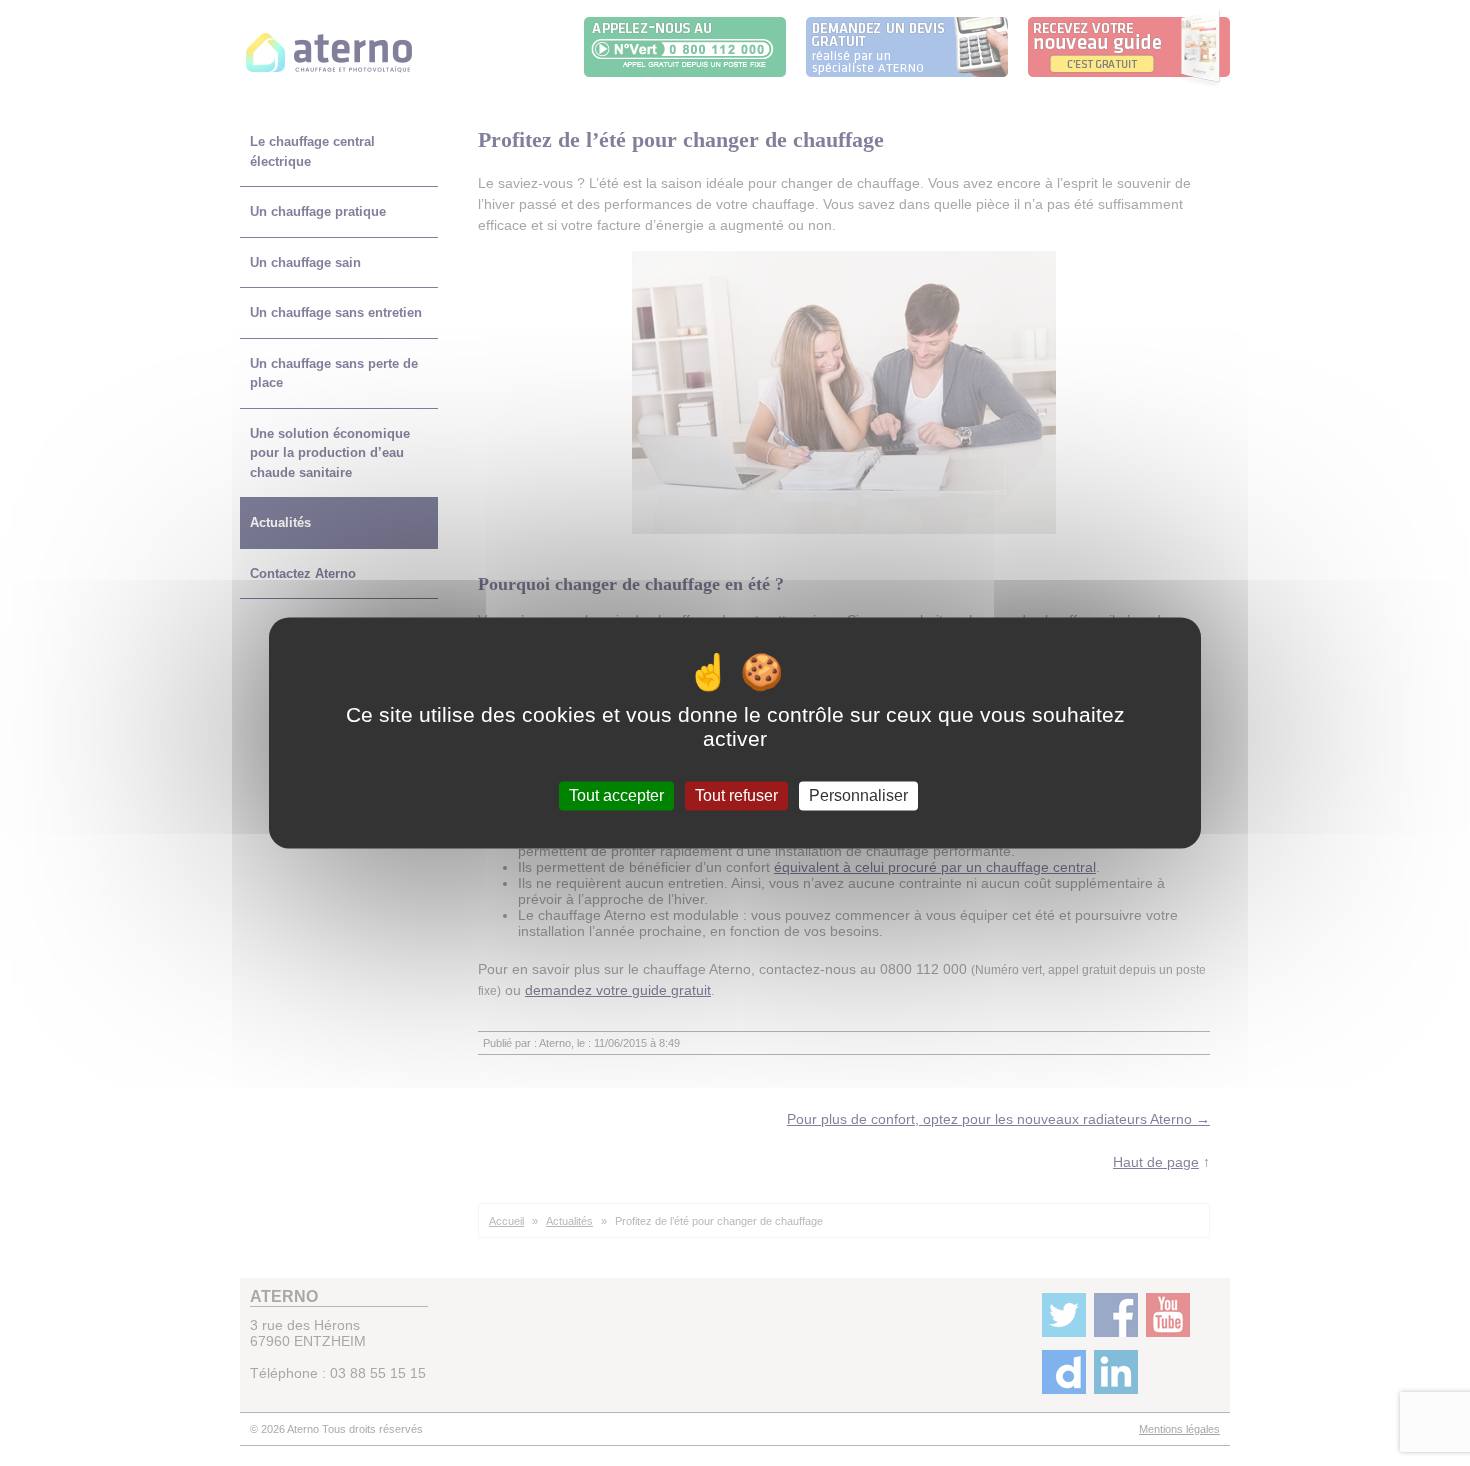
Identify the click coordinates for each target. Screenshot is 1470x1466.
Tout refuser (736, 795)
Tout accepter (616, 795)
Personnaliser (858, 795)
